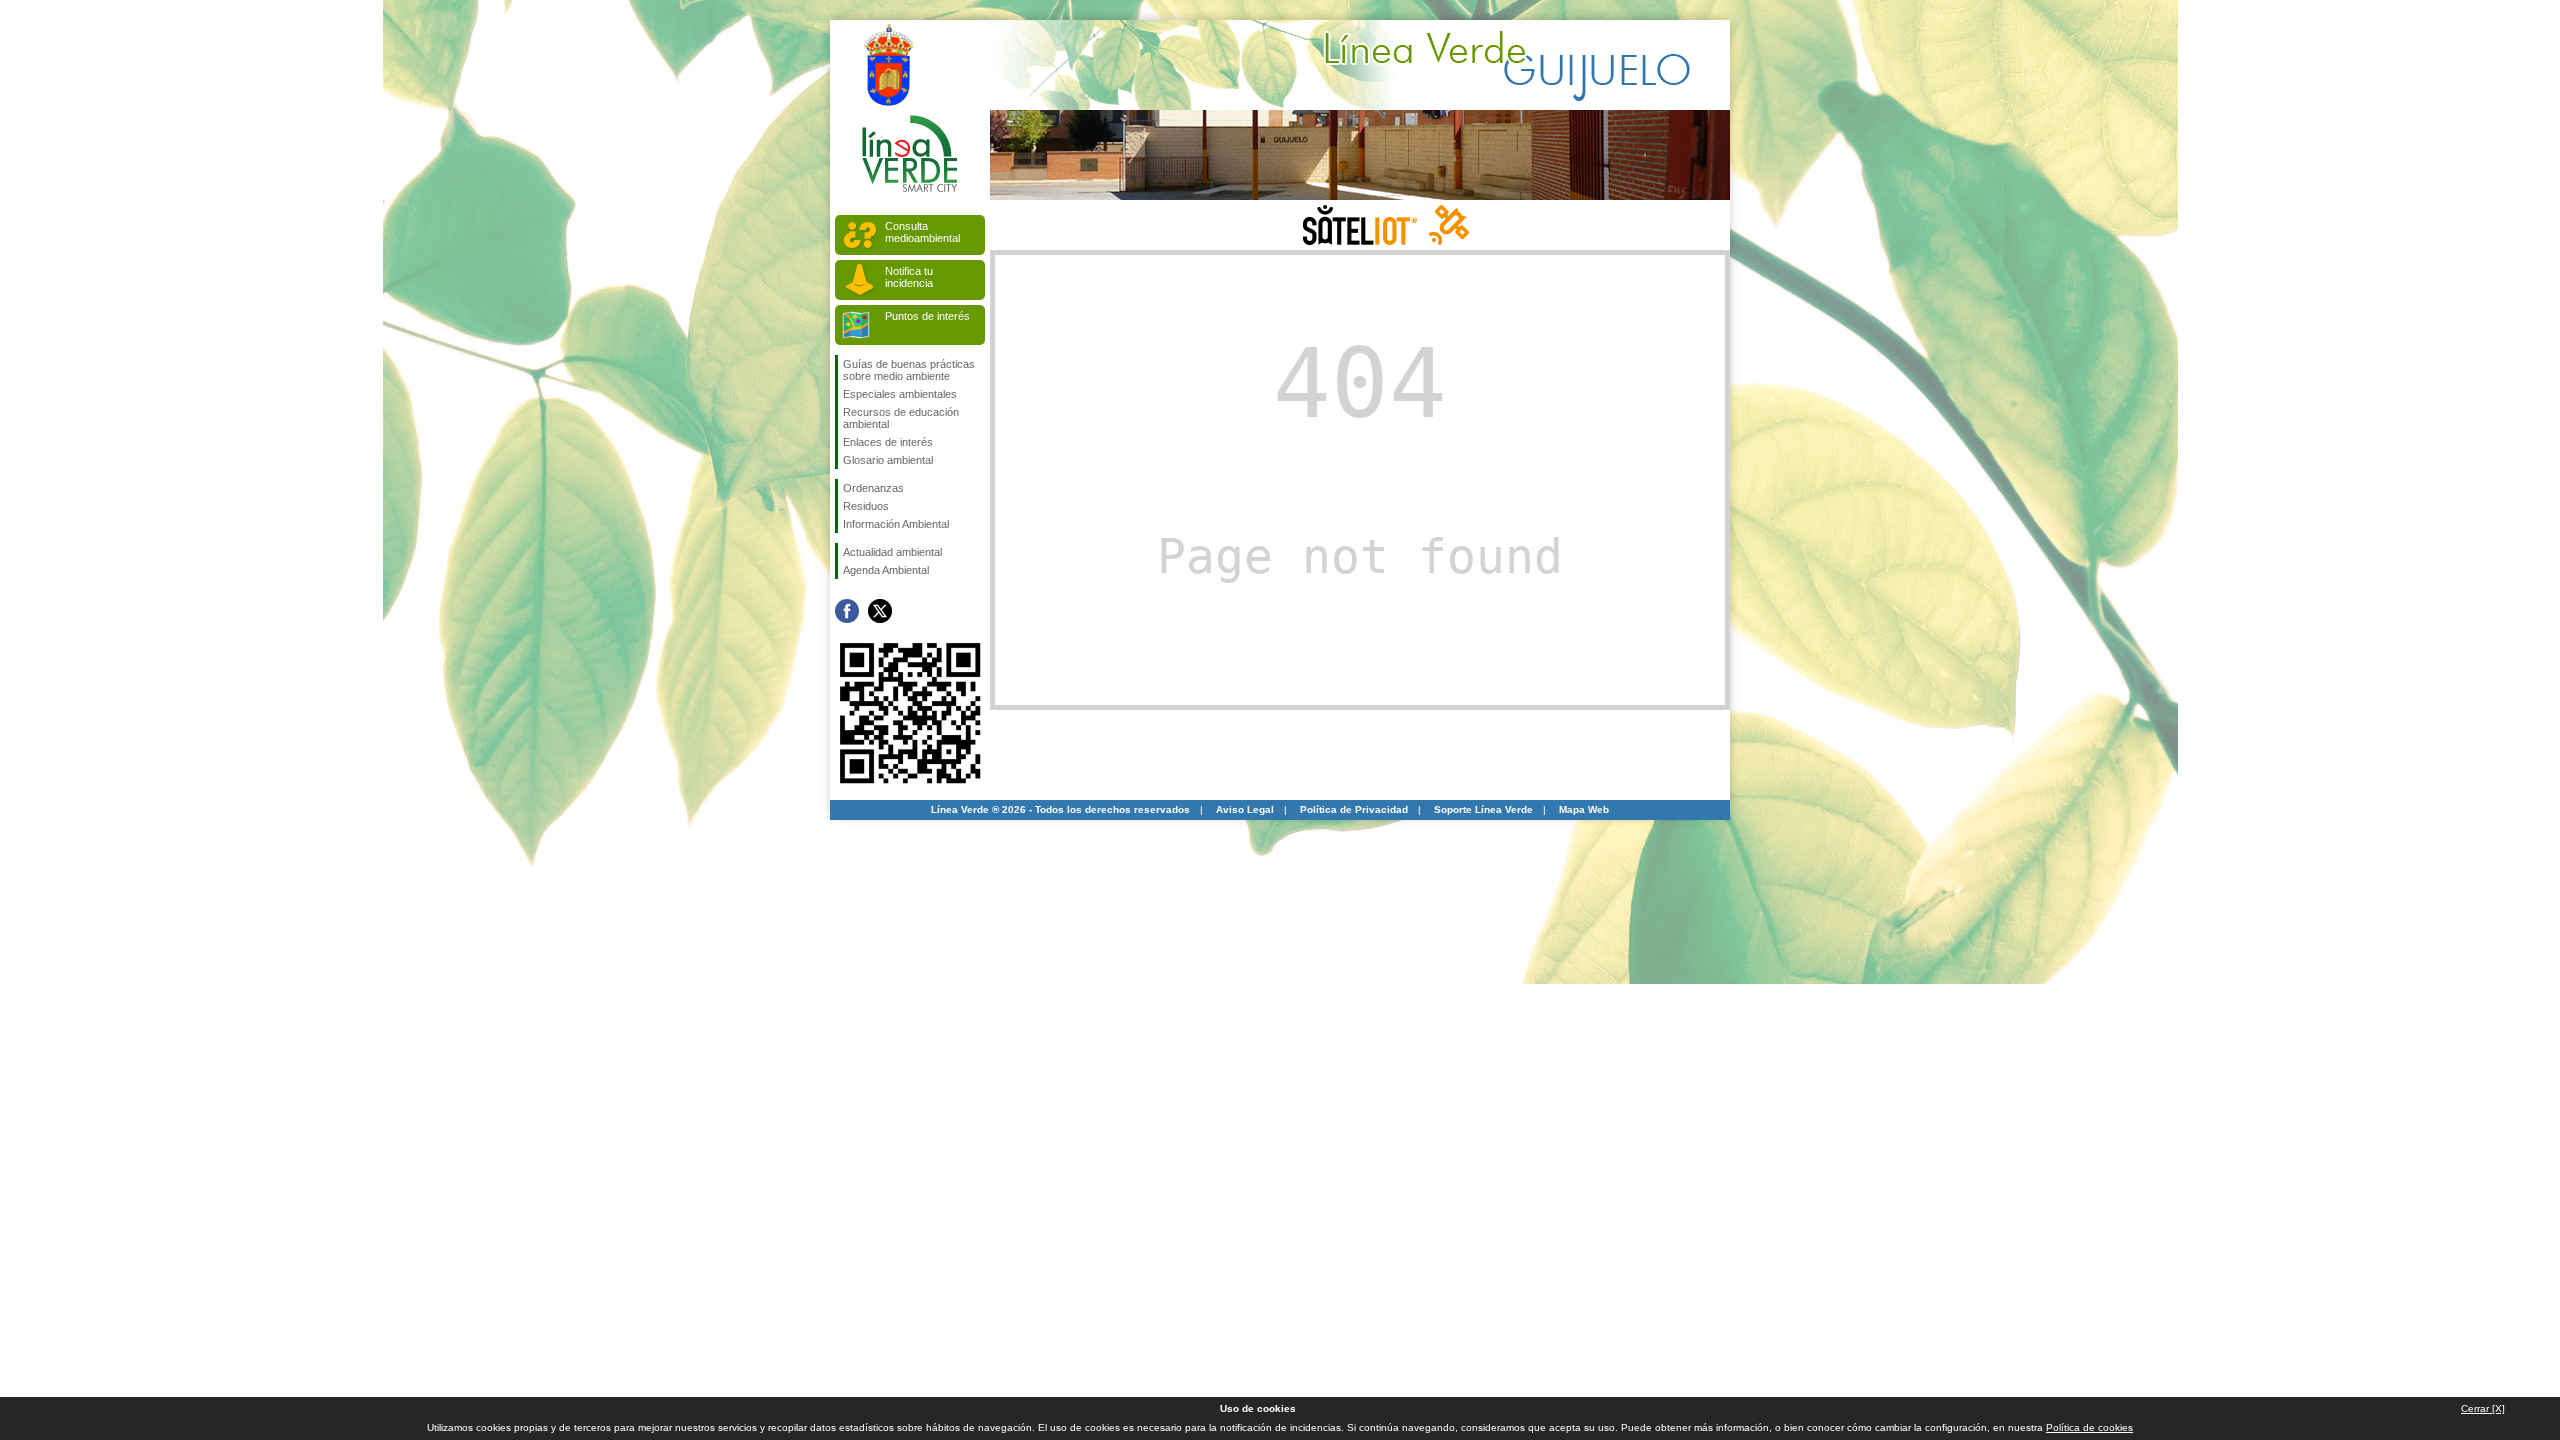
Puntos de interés (927, 316)
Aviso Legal (1245, 809)
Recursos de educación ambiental (901, 418)
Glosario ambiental (888, 460)
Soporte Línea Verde (1483, 809)
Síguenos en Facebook (847, 611)
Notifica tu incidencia (909, 277)
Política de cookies (2089, 1427)
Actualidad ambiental (892, 552)
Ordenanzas (873, 488)
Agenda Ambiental (886, 570)
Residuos (866, 506)
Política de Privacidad (1354, 809)
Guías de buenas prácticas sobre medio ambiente (909, 370)
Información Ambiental (896, 524)
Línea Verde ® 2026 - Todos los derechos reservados (1060, 809)
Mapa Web (1584, 809)
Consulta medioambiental (922, 232)
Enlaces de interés (888, 442)
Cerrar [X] (2483, 1408)
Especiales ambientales (900, 394)
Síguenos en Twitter (880, 611)
